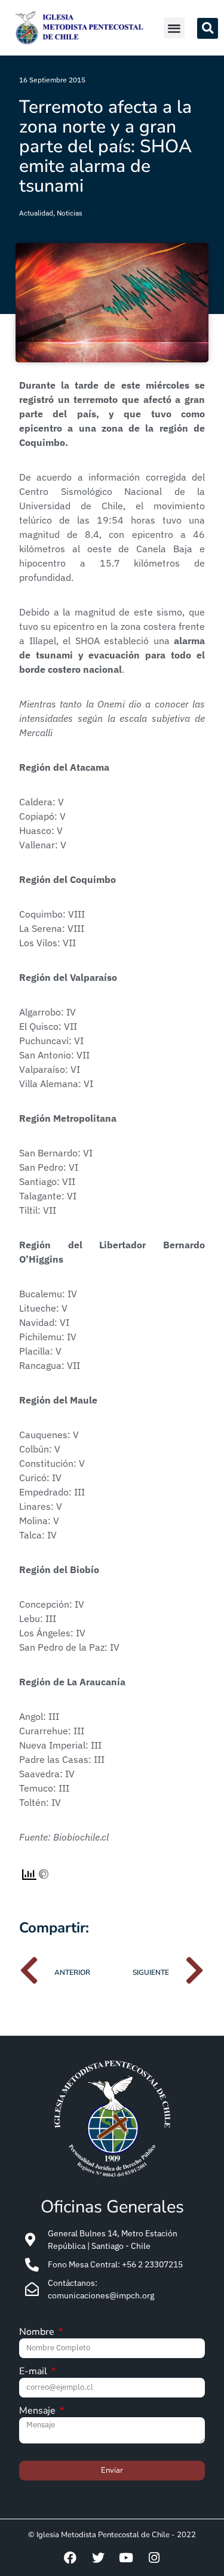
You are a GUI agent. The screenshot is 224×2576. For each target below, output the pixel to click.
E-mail (34, 2372)
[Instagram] (154, 2557)
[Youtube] (126, 2557)
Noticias (70, 213)
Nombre (38, 2333)
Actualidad (36, 213)
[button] (174, 28)
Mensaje (39, 2412)
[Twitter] (98, 2557)
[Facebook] (70, 2557)
